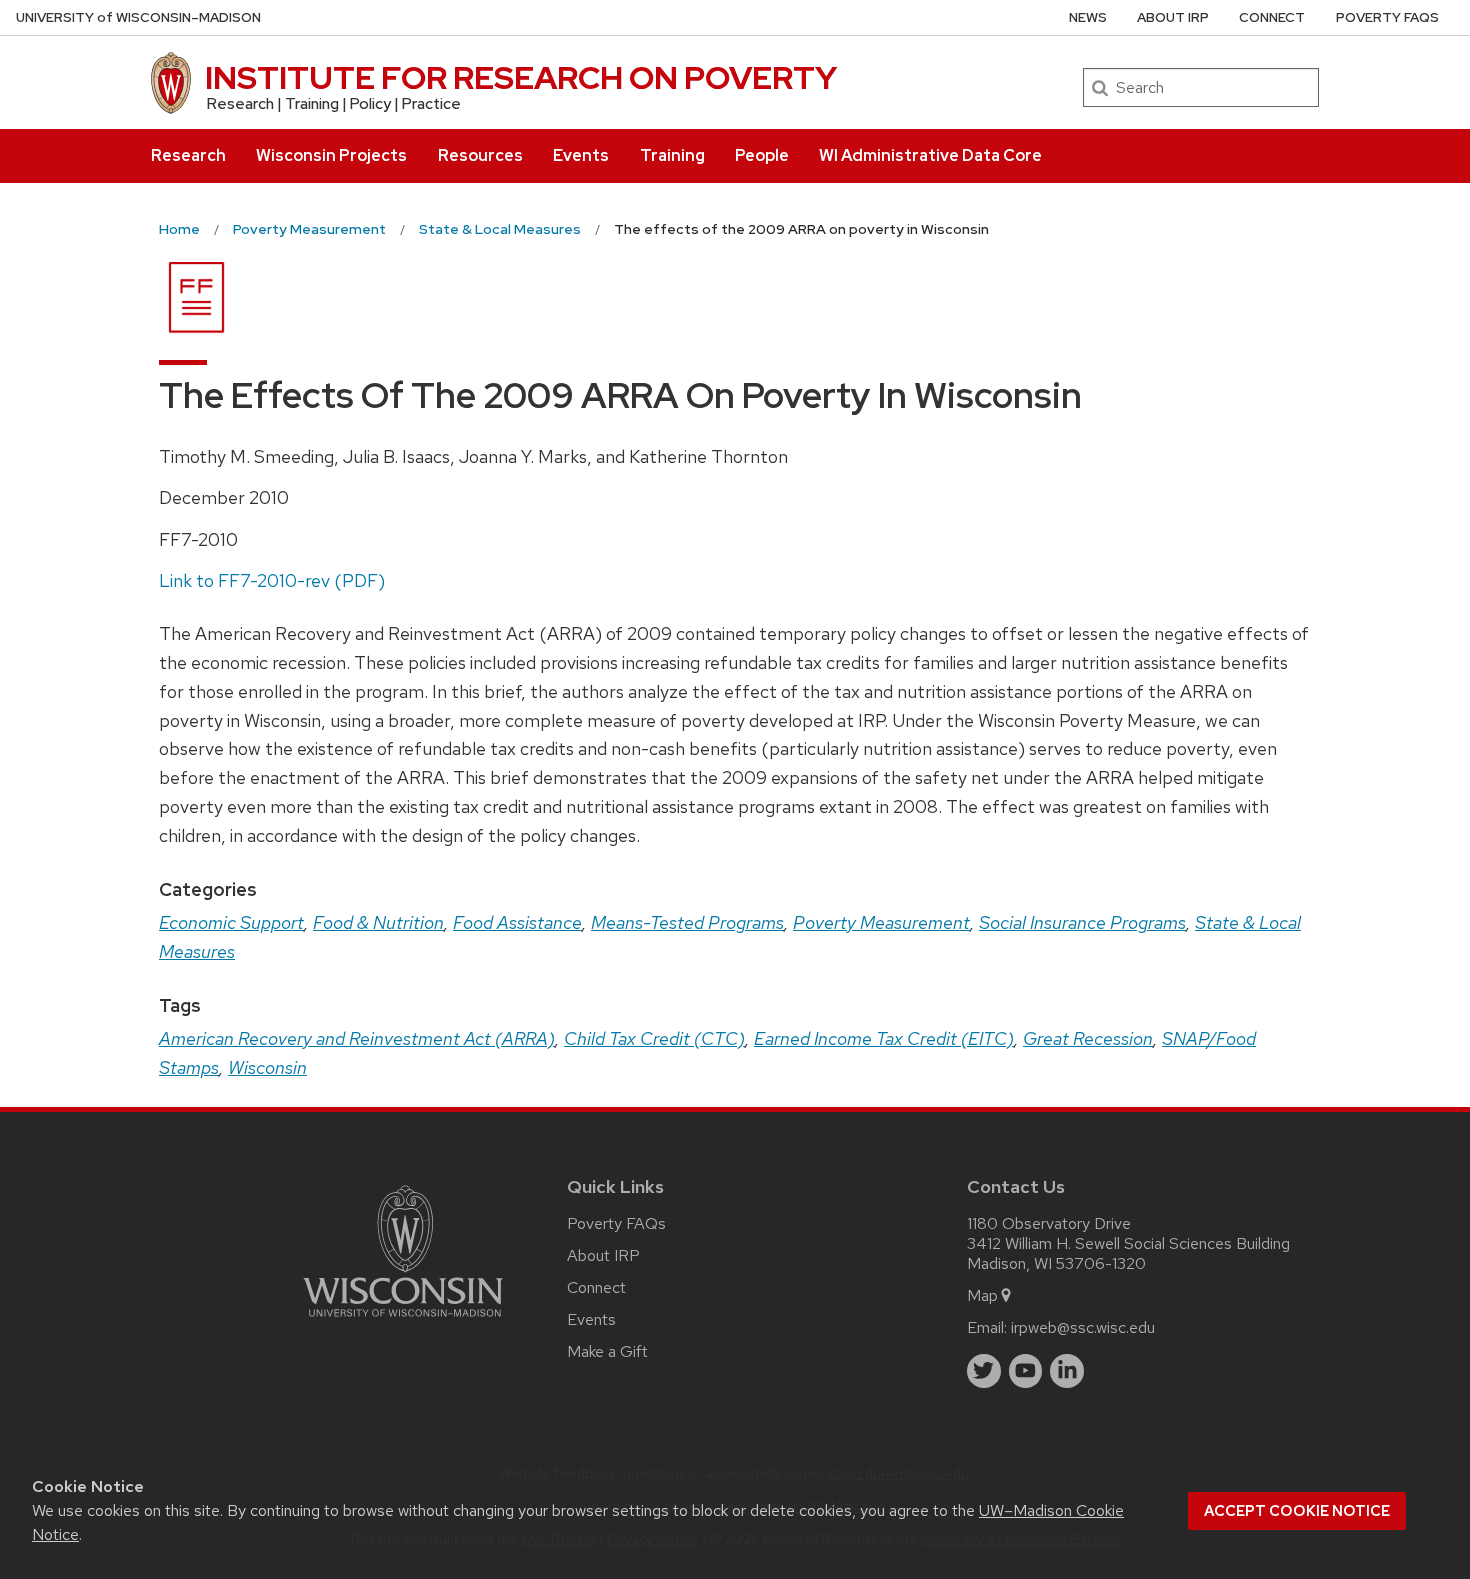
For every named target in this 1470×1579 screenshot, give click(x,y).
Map (982, 1295)
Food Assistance (517, 922)
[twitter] (984, 1371)
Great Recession (1088, 1038)
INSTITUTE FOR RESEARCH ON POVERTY (521, 77)
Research (188, 155)
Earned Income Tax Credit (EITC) (884, 1038)
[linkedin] (1067, 1371)
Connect (1272, 17)
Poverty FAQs (1387, 17)
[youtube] (1026, 1371)
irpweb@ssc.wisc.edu (1083, 1327)
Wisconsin (267, 1067)
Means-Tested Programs (687, 922)
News (1088, 17)
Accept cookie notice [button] (1297, 1511)
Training (672, 155)
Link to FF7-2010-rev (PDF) (272, 580)
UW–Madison (138, 17)
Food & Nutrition (378, 922)
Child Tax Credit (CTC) (654, 1038)
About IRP (1173, 17)
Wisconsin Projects (331, 155)
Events (581, 155)
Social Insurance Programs (1082, 922)
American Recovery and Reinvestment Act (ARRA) (357, 1038)
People (762, 155)
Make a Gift (607, 1351)
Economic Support (231, 922)
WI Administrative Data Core (930, 155)
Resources (480, 155)
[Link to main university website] (403, 1320)
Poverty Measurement (881, 922)
